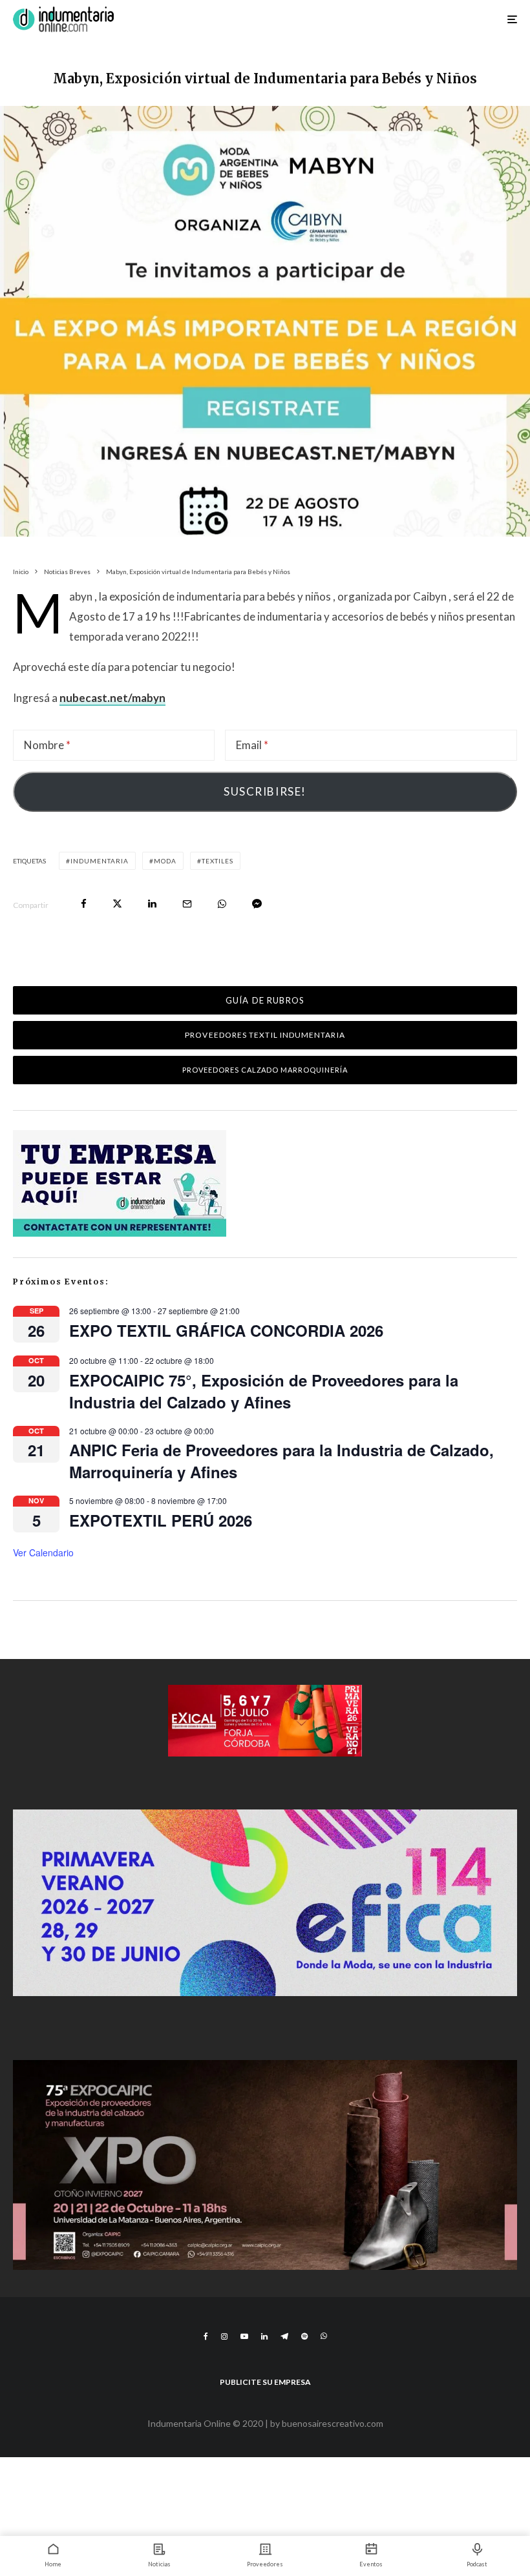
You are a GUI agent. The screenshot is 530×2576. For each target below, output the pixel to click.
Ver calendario (43, 1552)
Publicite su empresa (265, 2382)
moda (165, 861)
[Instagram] (224, 2336)
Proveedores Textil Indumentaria (265, 1035)
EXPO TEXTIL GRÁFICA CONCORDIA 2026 (226, 1330)
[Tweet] (117, 904)
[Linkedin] (264, 2336)
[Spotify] (304, 2336)
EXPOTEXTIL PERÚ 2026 (161, 1520)
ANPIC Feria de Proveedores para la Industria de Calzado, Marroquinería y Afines (281, 1461)
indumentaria (100, 861)
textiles (217, 861)
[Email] (187, 904)
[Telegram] (284, 2336)
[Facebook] (206, 2336)
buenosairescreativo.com (333, 2423)
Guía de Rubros (265, 1000)
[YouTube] (244, 2336)
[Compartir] (84, 904)
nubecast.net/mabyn (112, 698)
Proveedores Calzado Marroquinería (265, 1070)
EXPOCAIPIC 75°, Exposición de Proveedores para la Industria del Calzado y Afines (264, 1391)
